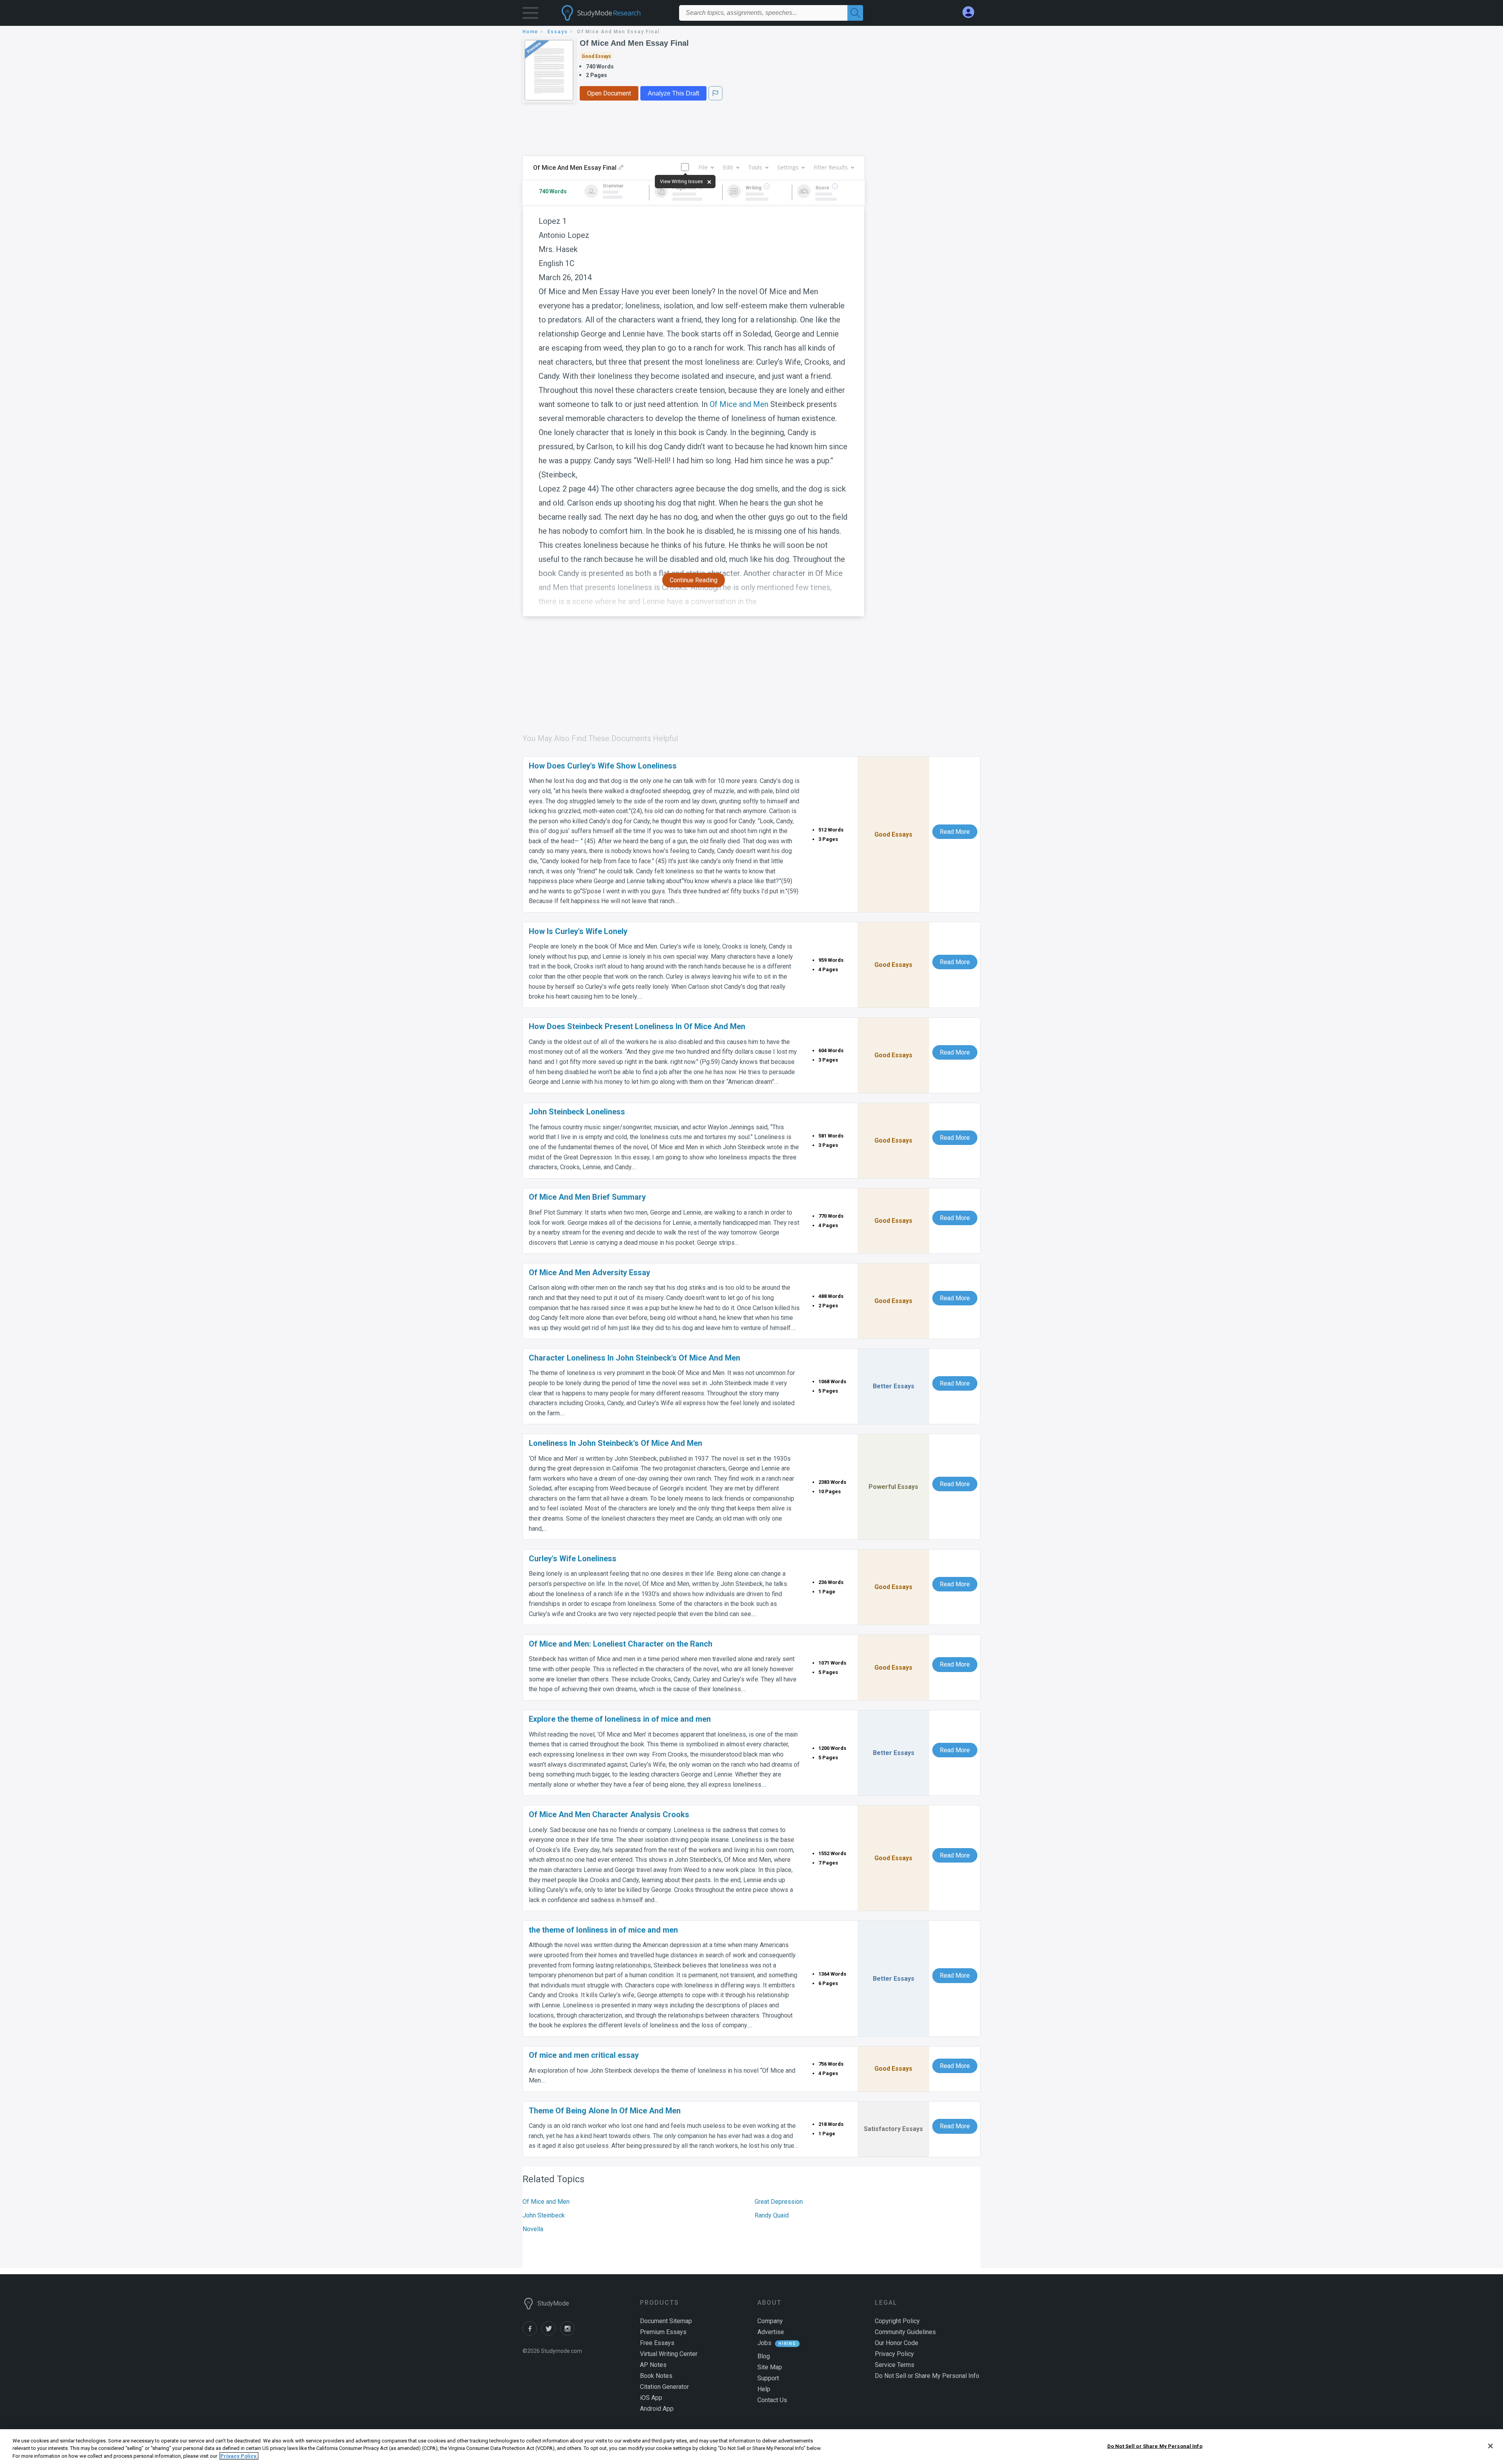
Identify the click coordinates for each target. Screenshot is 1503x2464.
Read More (955, 832)
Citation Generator (664, 2387)
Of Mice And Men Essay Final (634, 43)
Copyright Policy (897, 2321)
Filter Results (831, 167)
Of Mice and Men (739, 404)
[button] (530, 15)
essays (558, 32)
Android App (657, 2409)
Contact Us (772, 2400)
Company (770, 2321)
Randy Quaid (772, 2215)
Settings (788, 167)
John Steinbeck (544, 2215)
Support (768, 2378)
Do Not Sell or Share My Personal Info (1155, 2446)
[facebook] (532, 2334)
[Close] (1490, 2446)
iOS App (651, 2398)
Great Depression (779, 2202)
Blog (764, 2356)
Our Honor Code (897, 2343)
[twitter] (551, 2334)
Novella (533, 2229)
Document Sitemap (666, 2321)
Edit (728, 167)
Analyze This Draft (673, 93)
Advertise (771, 2332)
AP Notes (653, 2365)
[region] (751, 2447)
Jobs (764, 2343)
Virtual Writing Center (669, 2354)
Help (764, 2389)
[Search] (855, 13)
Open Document (609, 93)
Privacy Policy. (239, 2456)
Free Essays (657, 2343)
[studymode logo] (615, 13)
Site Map (770, 2367)
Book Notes (656, 2376)
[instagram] (569, 2334)
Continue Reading (694, 580)
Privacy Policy (894, 2354)
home (530, 32)
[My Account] (971, 12)
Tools (755, 167)
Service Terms (895, 2365)
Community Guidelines (905, 2332)
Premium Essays (663, 2332)
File (703, 167)
